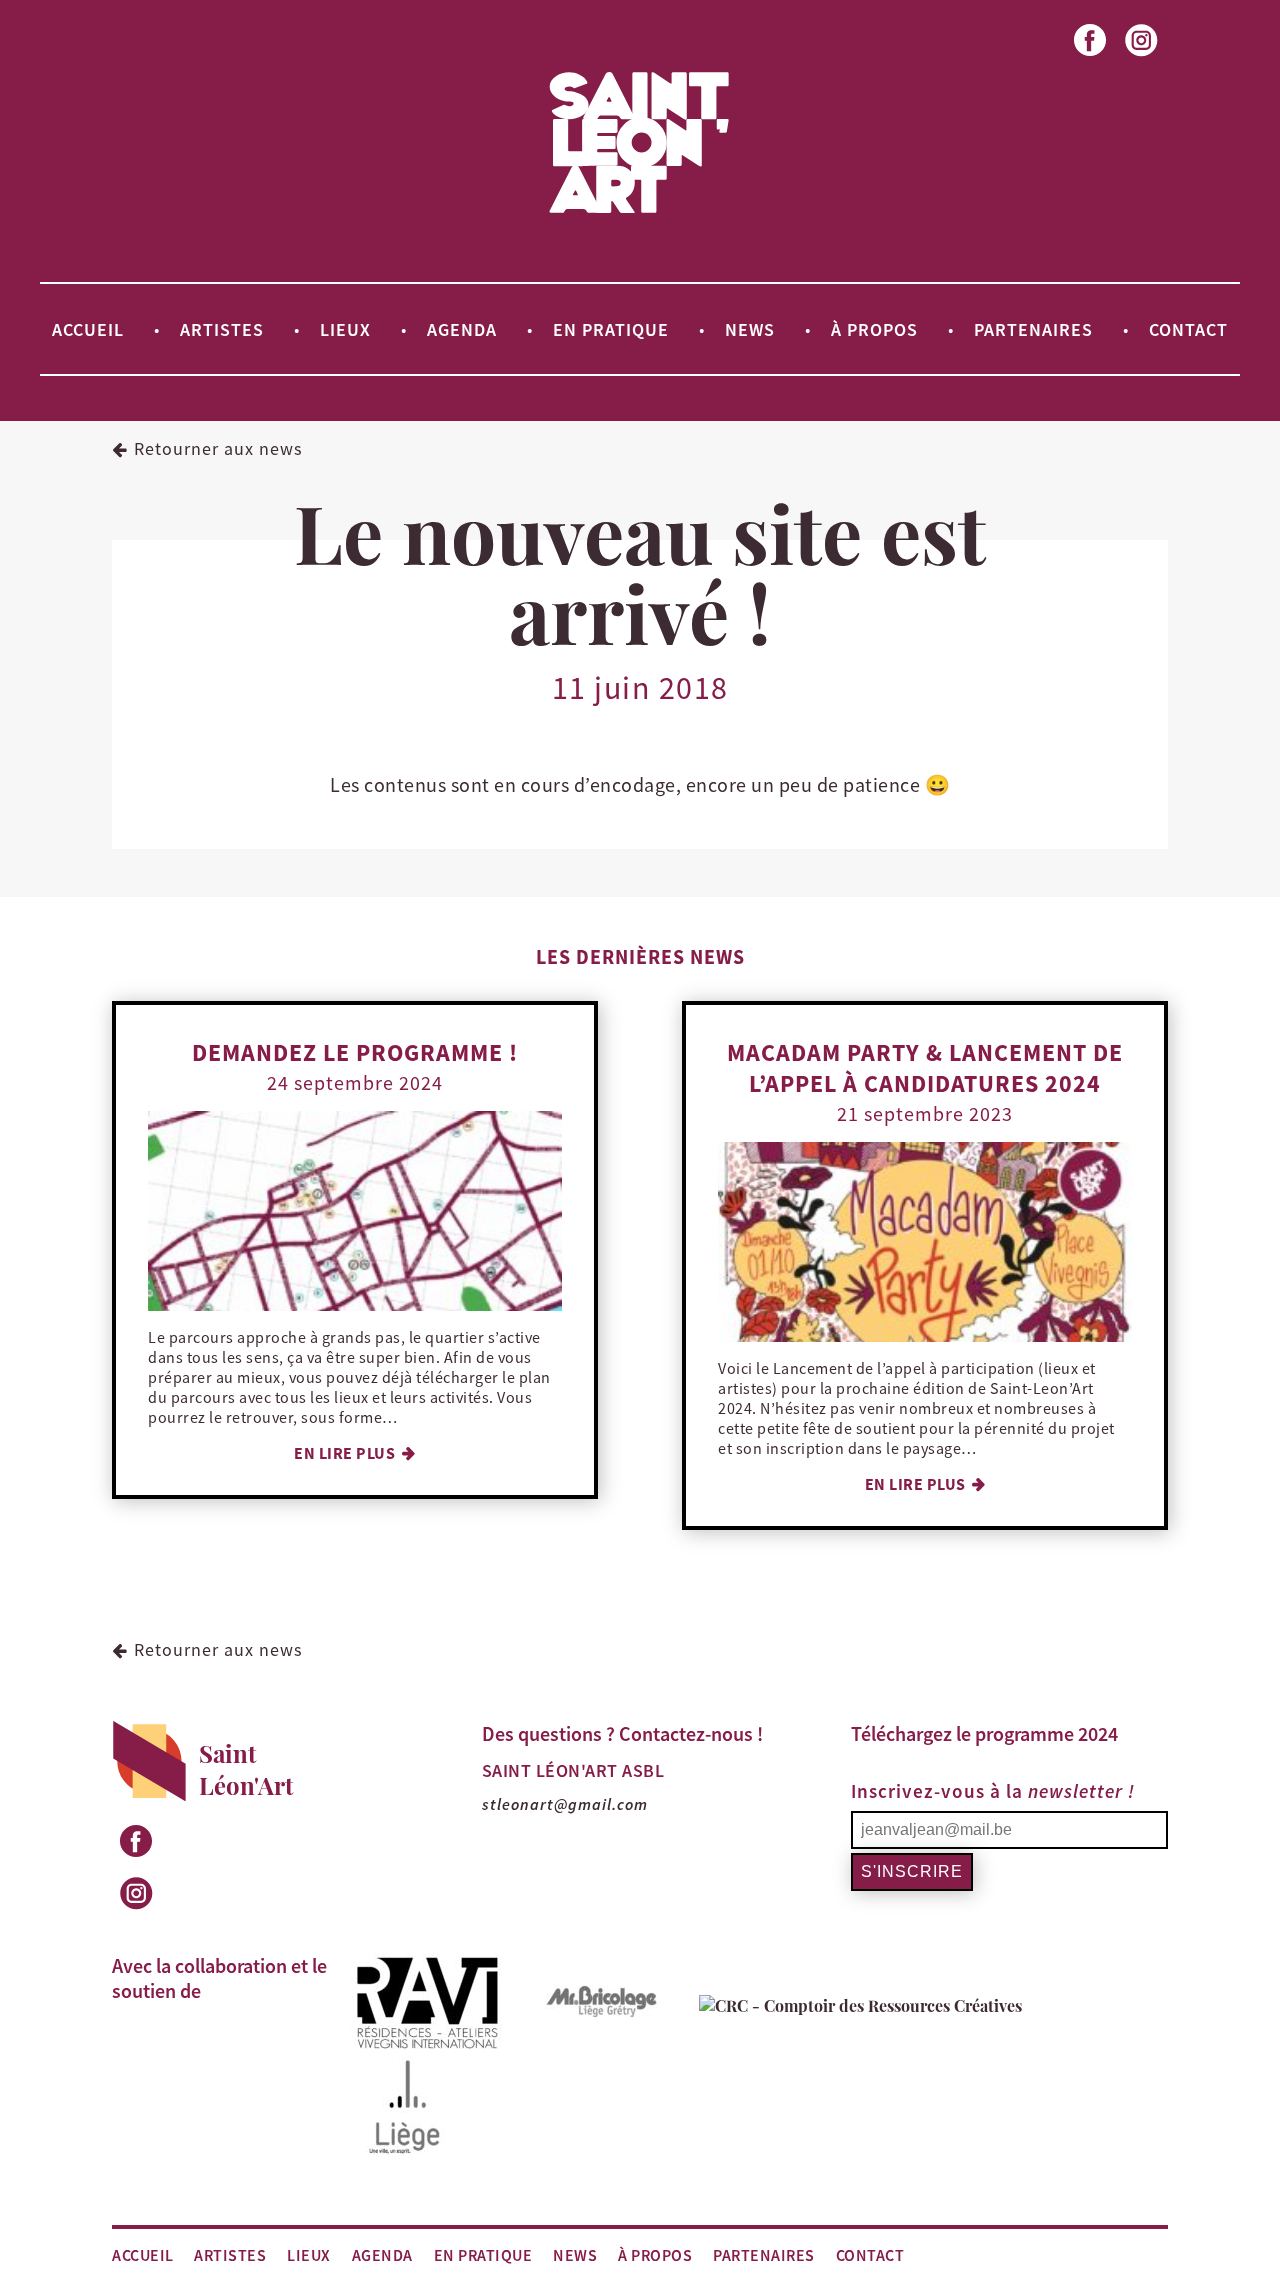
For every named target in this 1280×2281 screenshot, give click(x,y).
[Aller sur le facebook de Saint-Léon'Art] (1091, 58)
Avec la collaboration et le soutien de (219, 1978)
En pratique (611, 328)
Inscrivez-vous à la (993, 1791)
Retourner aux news (218, 448)
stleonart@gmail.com (565, 1804)
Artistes (222, 328)
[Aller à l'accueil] (639, 212)
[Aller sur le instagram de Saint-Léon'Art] (1142, 58)
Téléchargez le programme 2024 (984, 1733)
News (750, 328)
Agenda (462, 328)
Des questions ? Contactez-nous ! (622, 1733)
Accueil (88, 328)
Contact (1188, 328)
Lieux (345, 328)
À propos (874, 328)
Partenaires (1033, 328)
